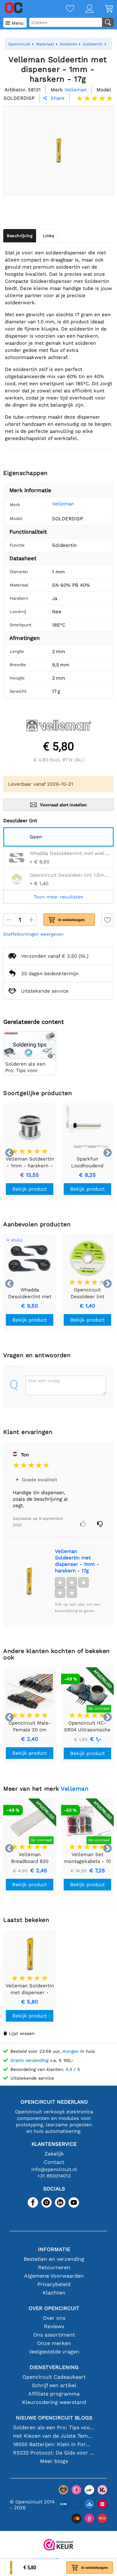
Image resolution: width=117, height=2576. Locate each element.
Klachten (54, 2293)
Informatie (54, 2249)
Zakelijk (54, 2154)
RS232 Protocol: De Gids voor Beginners (54, 2453)
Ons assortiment (54, 2335)
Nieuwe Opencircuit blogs (54, 2418)
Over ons (54, 2318)
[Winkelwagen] (103, 9)
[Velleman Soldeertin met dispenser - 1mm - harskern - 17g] (29, 1581)
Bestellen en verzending (54, 2259)
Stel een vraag (44, 1380)
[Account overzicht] (84, 9)
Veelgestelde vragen (54, 2352)
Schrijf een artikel (54, 2385)
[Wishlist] (64, 9)
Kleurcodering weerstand (54, 2402)
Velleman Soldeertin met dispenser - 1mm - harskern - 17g (77, 1561)
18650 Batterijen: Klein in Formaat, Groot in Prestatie (54, 2444)
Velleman (63, 504)
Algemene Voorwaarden (54, 2276)
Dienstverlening (54, 2367)
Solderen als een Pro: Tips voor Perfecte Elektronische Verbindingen (54, 2427)
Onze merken (54, 2343)
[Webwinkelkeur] (58, 2545)
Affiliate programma (54, 2394)
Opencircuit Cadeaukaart (54, 2377)
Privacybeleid (54, 2284)
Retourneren (54, 2267)
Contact (54, 2162)
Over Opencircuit (54, 2308)
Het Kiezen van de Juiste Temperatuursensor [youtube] (54, 2436)
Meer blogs (54, 2461)
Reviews (54, 2326)
